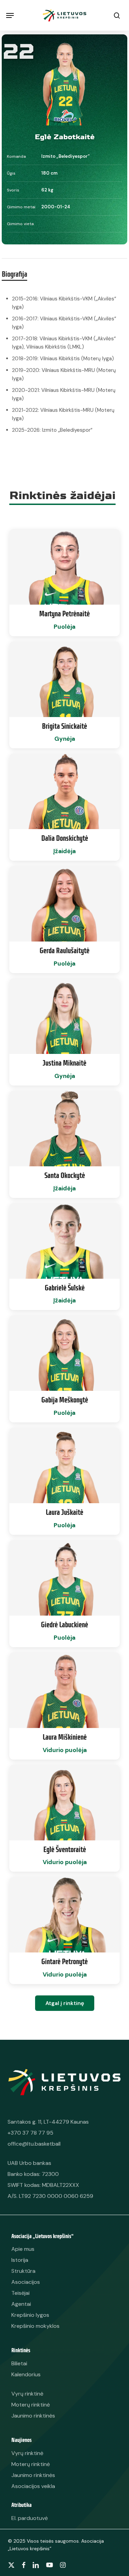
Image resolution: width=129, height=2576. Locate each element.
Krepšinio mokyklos (35, 2326)
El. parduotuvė (30, 2518)
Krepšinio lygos (30, 2315)
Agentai (21, 2304)
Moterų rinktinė (31, 2464)
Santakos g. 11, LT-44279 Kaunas (48, 2122)
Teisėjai (20, 2293)
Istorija (20, 2260)
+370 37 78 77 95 (30, 2133)
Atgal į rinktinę (65, 2003)
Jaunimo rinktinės (33, 2475)
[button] (10, 15)
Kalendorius (26, 2374)
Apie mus (23, 2249)
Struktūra (23, 2271)
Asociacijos (26, 2282)
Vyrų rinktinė (27, 2453)
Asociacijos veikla (33, 2486)
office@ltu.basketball (34, 2144)
